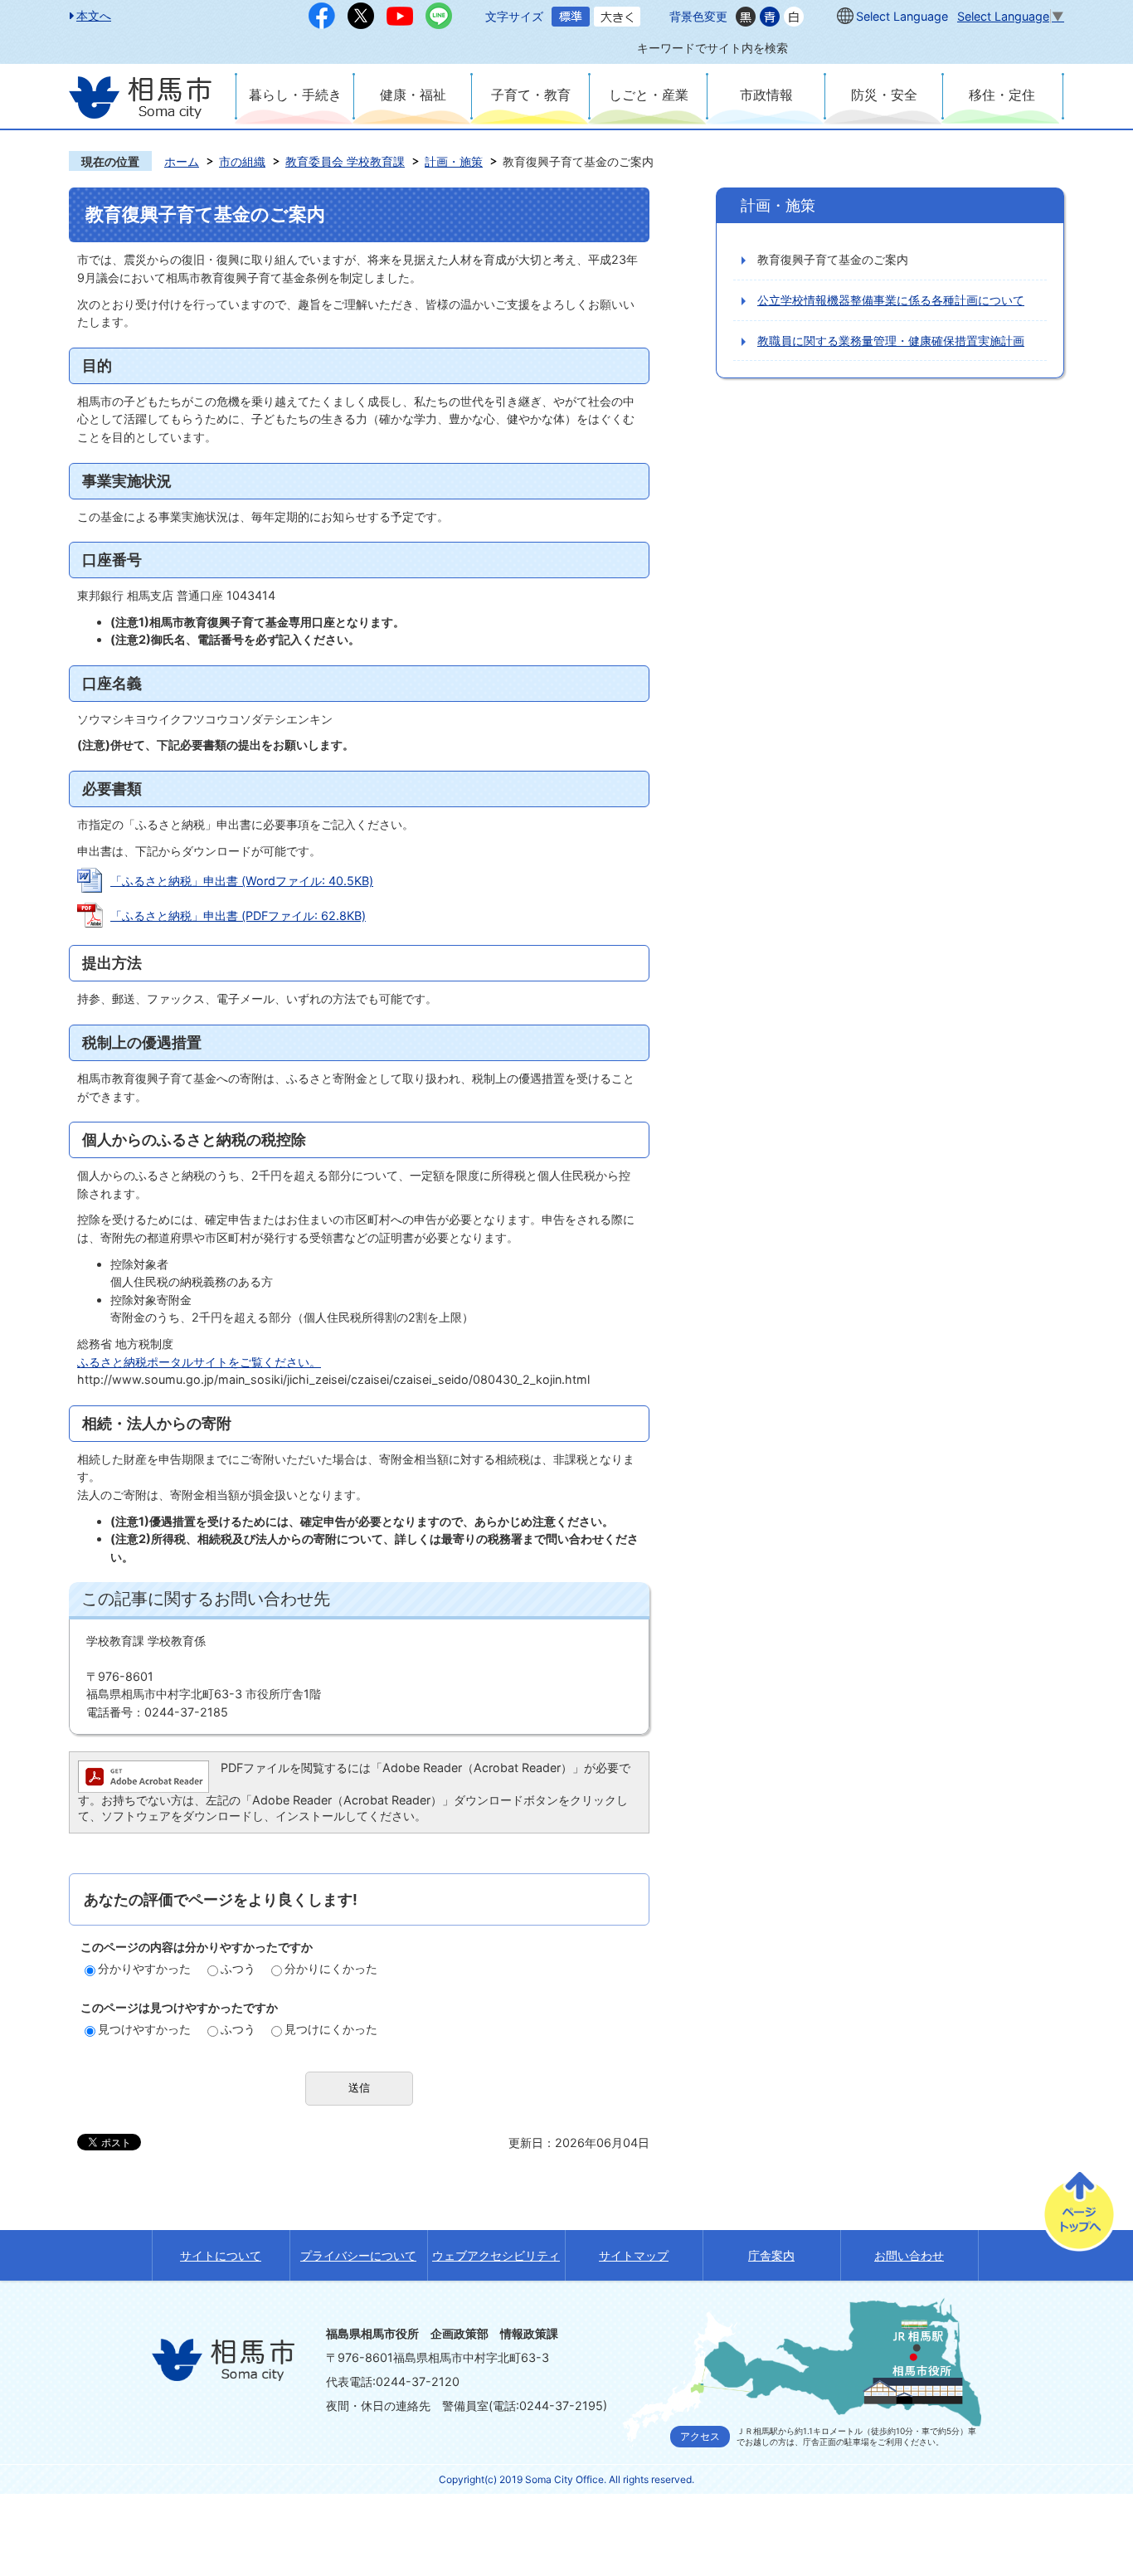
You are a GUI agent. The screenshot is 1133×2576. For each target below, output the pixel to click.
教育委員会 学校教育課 (345, 161)
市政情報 (766, 95)
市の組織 (242, 161)
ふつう (238, 1968)
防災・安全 (884, 95)
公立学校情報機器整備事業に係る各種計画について (891, 300)
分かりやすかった (144, 1968)
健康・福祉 (413, 95)
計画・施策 (454, 161)
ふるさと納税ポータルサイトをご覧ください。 (199, 1362)
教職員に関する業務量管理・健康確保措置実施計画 (891, 341)
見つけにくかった (331, 2029)
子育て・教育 (531, 95)
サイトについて (221, 2255)
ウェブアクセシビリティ (496, 2255)
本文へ (94, 15)
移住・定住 (1002, 95)
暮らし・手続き (295, 95)
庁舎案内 (771, 2255)
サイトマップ (634, 2255)
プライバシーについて (358, 2255)
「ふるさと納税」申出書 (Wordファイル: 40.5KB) (242, 881)
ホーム (182, 161)
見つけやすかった (144, 2029)
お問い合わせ (909, 2255)
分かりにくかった (331, 1968)
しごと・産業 (649, 95)
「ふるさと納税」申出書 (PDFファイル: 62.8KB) (238, 915)
